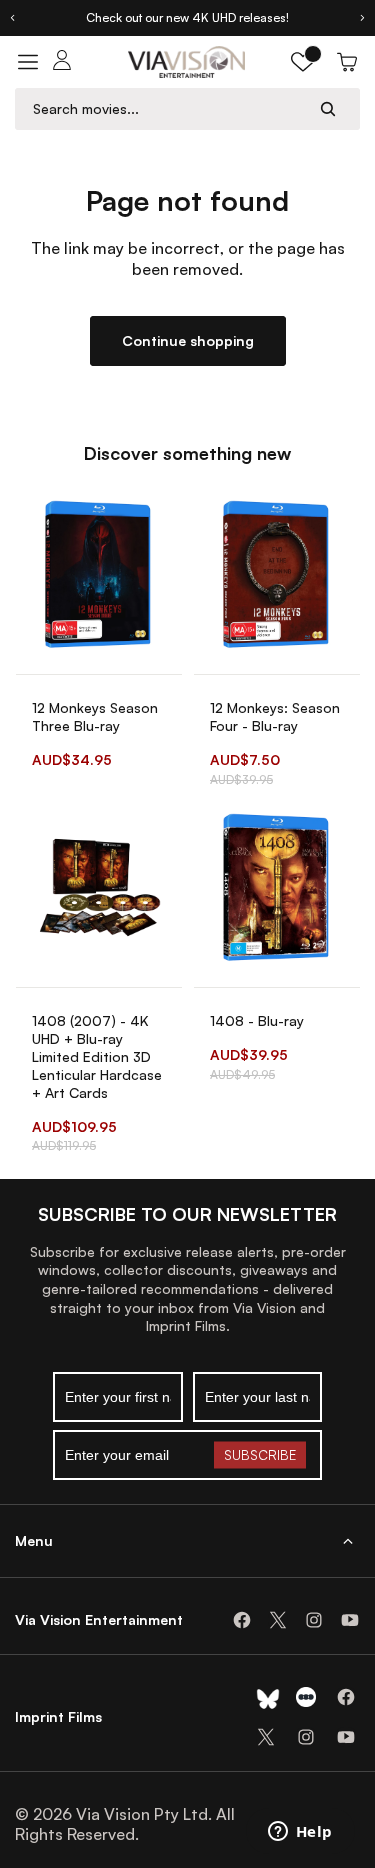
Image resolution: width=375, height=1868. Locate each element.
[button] (303, 62)
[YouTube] (350, 1620)
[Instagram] (314, 1620)
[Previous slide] (12, 18)
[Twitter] (278, 1620)
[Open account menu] (62, 62)
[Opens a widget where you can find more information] (300, 1833)
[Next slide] (363, 18)
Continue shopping (188, 340)
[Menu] (28, 62)
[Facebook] (242, 1620)
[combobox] (168, 108)
